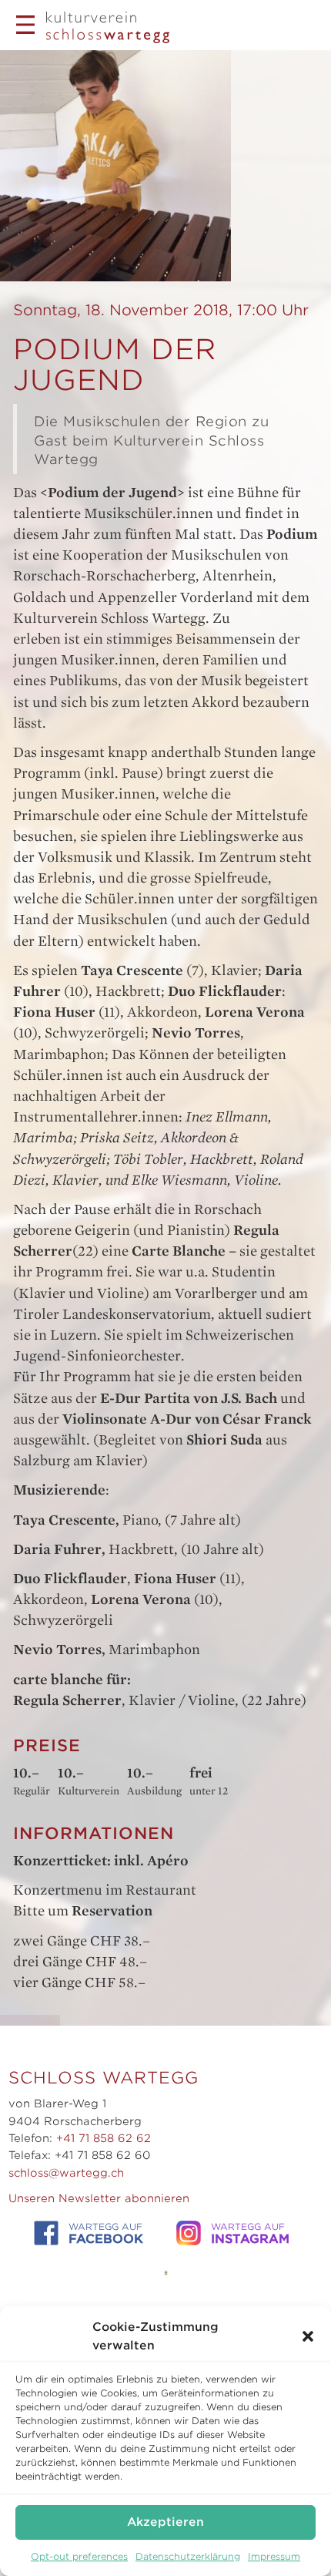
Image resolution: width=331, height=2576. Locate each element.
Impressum (274, 2556)
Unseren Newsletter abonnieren (99, 2198)
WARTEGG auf (106, 2234)
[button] (308, 2336)
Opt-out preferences (79, 2556)
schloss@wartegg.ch (66, 2173)
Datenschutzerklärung (188, 2556)
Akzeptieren (165, 2522)
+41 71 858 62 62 (104, 2138)
